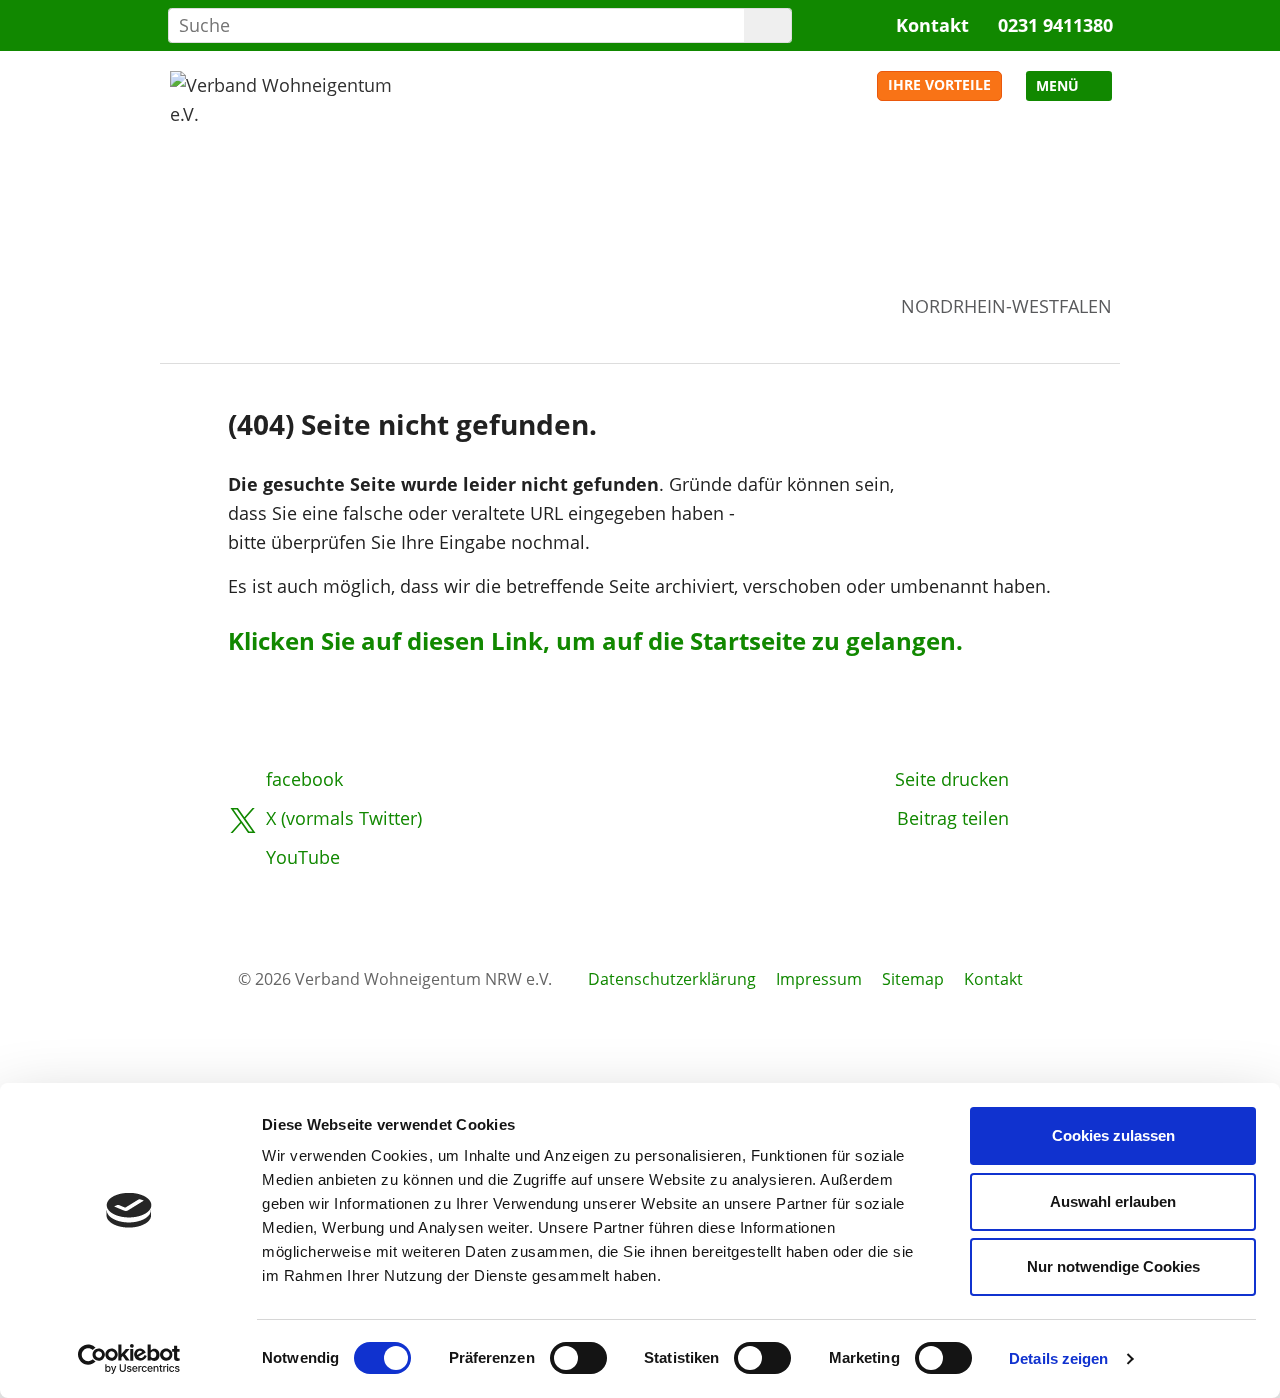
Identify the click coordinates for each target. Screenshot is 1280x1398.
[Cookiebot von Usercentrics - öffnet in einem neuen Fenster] (129, 1359)
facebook (304, 779)
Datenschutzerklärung (672, 979)
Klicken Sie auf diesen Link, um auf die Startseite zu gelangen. (595, 640)
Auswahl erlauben (1113, 1201)
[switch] (578, 1358)
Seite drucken (952, 779)
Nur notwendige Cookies (1113, 1266)
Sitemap (913, 979)
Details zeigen (1058, 1358)
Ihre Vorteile (939, 84)
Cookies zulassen (1113, 1135)
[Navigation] (1069, 86)
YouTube (303, 857)
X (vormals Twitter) (344, 818)
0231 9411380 (1055, 25)
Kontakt (932, 25)
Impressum (819, 979)
